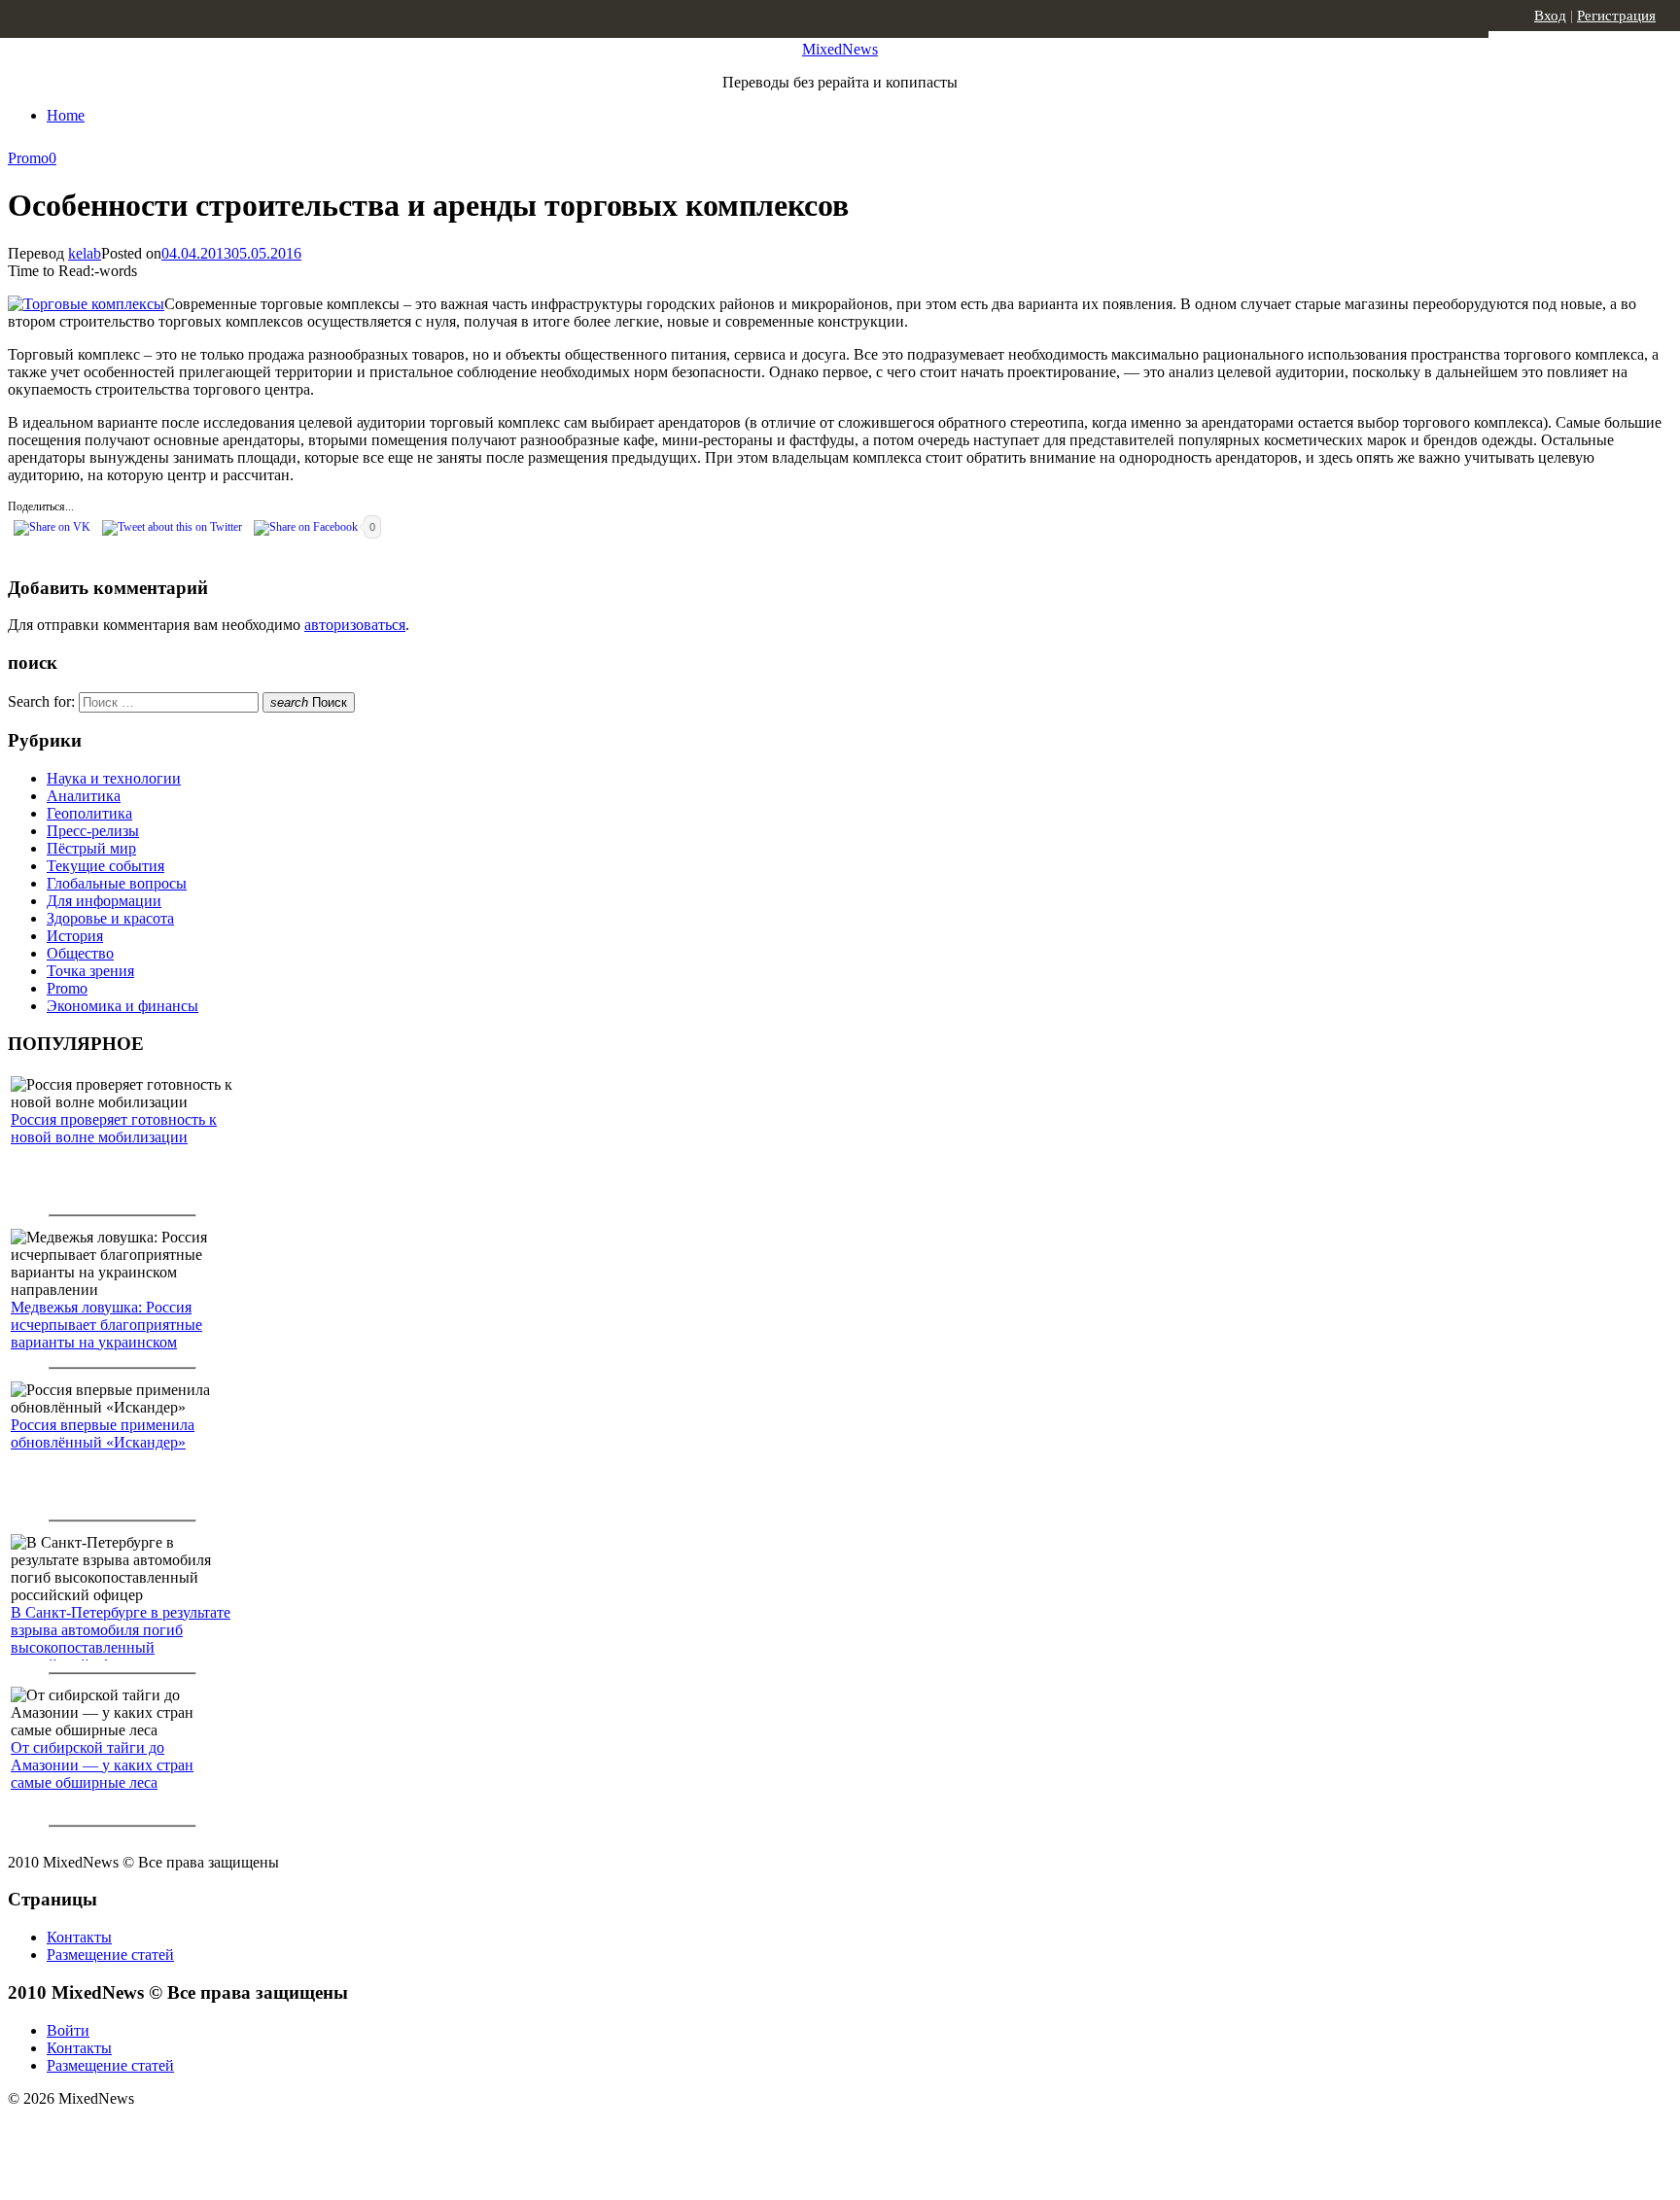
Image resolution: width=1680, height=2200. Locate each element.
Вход (1550, 16)
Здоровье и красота (110, 918)
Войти (68, 2030)
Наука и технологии (114, 778)
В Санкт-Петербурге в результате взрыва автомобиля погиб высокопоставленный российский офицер (121, 1639)
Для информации (104, 901)
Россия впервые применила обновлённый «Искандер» (103, 1433)
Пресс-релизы (93, 831)
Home (66, 115)
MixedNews (840, 49)
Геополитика (89, 813)
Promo (28, 158)
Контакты (79, 1937)
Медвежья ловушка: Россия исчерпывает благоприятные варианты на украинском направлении (106, 1333)
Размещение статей (110, 1955)
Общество (80, 953)
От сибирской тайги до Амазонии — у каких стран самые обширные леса (102, 1765)
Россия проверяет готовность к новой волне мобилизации (114, 1128)
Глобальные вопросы (117, 883)
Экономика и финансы (122, 1006)
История (75, 936)
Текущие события (105, 866)
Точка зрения (90, 971)
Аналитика (84, 796)
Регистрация (1616, 16)
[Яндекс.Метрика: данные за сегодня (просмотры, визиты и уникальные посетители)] (160, 2133)
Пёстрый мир (91, 848)
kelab (85, 253)
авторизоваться (355, 625)
